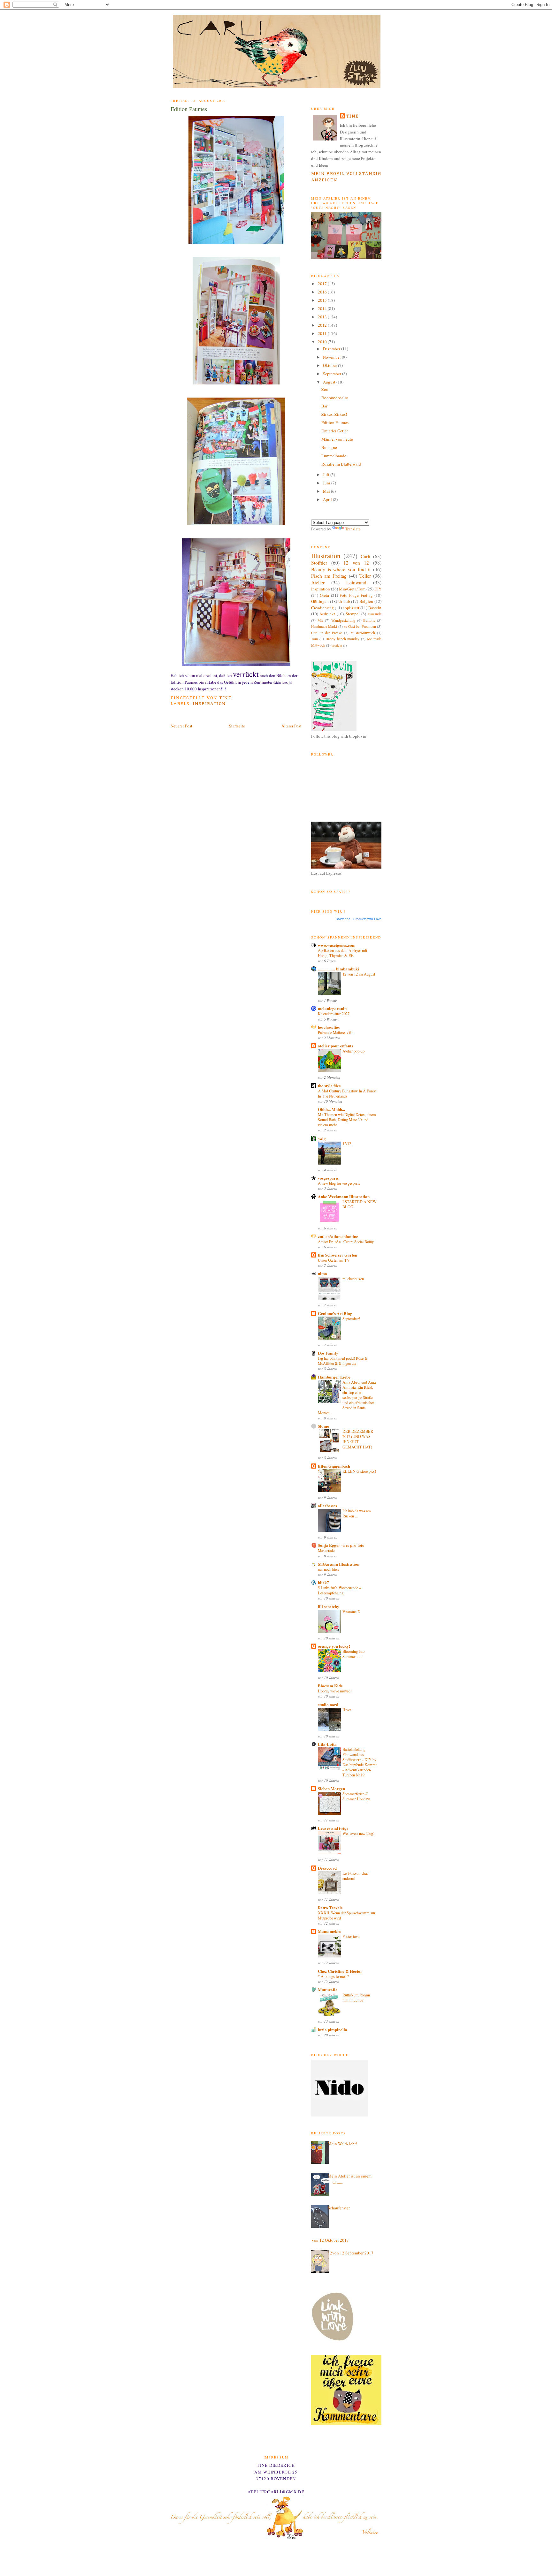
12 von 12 (356, 563)
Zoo (325, 389)
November (332, 357)
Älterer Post (291, 726)
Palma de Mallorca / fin (336, 1032)
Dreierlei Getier (335, 431)
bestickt (337, 645)
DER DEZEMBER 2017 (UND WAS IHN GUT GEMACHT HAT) (358, 1439)
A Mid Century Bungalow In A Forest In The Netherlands (347, 1093)
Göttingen (320, 601)
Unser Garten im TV (334, 1260)
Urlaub (344, 601)
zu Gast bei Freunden (360, 626)
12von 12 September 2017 (351, 2253)
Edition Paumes (335, 422)
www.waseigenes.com (337, 945)
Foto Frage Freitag (356, 595)
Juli (327, 475)
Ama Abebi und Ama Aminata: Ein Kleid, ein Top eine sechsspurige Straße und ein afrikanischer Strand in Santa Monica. (347, 1397)
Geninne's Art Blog (335, 1313)
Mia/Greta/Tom (352, 589)
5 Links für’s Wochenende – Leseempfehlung (339, 1590)
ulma (322, 1273)
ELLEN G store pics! (359, 1471)
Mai (327, 491)
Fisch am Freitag (329, 576)
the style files (329, 1086)
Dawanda (375, 614)
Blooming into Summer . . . (353, 1654)
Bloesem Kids (330, 1686)
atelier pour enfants (335, 1046)
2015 (323, 300)
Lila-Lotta (327, 1744)
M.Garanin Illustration (339, 1564)
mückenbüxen (353, 1279)
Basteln (375, 608)
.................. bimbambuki (338, 969)
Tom (314, 639)
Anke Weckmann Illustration (344, 1196)
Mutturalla (328, 1990)
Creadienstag (322, 608)
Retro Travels (330, 1907)
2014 (323, 308)
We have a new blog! (358, 1833)
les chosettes (329, 1027)
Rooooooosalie (335, 398)
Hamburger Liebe (334, 1377)
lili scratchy (329, 1606)
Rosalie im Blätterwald (341, 464)
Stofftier (319, 563)
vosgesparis (328, 1178)
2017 (323, 284)
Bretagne (329, 447)
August (330, 382)
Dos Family (328, 1353)
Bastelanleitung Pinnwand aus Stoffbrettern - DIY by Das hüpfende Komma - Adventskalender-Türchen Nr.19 (360, 1762)
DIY (378, 589)
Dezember (332, 349)
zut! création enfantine (338, 1236)
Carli (365, 556)
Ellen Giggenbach (334, 1466)
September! (351, 1318)
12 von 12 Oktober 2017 (328, 2240)
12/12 (347, 1144)
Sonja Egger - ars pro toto (341, 1545)
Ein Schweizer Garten (337, 1255)
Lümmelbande (334, 456)
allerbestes (327, 1505)
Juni (327, 483)
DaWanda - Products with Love (359, 919)
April (328, 499)
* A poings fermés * (333, 1976)
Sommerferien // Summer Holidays (356, 1796)
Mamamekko (330, 1931)
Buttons (369, 620)
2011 (323, 333)
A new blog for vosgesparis (339, 1183)
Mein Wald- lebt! (342, 2144)
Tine (353, 116)
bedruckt (327, 614)
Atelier (318, 582)
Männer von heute (337, 439)
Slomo (324, 1426)
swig (322, 1138)
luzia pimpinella (333, 2029)
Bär (324, 406)
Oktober (330, 365)
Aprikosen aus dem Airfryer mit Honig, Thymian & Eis (342, 953)
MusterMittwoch (363, 633)
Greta (324, 595)
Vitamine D (351, 1612)
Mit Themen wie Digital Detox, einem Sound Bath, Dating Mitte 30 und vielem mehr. (347, 1120)
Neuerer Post (181, 726)
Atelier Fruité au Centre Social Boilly (346, 1242)
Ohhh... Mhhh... (331, 1109)
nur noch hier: (328, 1569)
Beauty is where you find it (341, 569)
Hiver (347, 1710)
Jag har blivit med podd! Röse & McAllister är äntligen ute (343, 1361)
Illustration (326, 556)
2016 (323, 292)
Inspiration (209, 704)
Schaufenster (339, 2208)
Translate (353, 529)
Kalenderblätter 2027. (334, 1014)
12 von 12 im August (359, 974)
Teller (365, 576)
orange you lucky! (334, 1646)
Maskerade (326, 1550)
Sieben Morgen (331, 1788)
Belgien (366, 601)
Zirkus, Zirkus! (334, 414)
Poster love (351, 1936)
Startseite (237, 726)
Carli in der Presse (327, 633)
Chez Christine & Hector (340, 1971)
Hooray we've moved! (335, 1691)
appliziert (351, 608)
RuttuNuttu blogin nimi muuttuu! (356, 1997)
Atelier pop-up (353, 1051)
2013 (323, 317)
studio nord (328, 1704)
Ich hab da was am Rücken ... (357, 1513)
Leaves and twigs (333, 1828)
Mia (320, 620)
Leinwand (356, 582)
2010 (323, 342)
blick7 (323, 1582)
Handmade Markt (324, 626)
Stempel (353, 614)
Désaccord (327, 1868)
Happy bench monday (343, 639)
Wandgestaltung (343, 620)
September (333, 374)
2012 (323, 325)
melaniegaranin (332, 1008)
